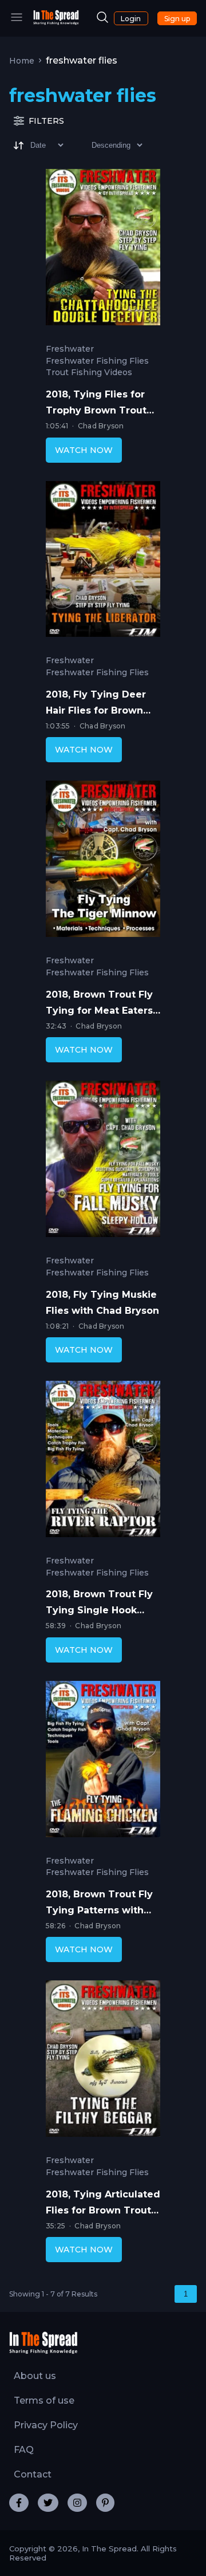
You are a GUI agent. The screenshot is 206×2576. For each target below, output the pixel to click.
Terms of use (44, 2400)
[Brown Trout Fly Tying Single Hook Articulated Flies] (103, 1462)
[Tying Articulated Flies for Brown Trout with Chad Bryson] (103, 2061)
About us (35, 2376)
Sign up (177, 19)
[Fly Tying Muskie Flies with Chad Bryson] (103, 1161)
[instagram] (77, 2503)
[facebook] (19, 2503)
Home (22, 61)
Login (131, 19)
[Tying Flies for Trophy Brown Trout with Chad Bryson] (103, 250)
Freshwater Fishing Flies (97, 361)
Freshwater (70, 349)
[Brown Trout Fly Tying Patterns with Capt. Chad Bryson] (103, 1762)
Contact (33, 2474)
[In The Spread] (56, 22)
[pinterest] (105, 2503)
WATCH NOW (84, 450)
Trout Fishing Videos (89, 373)
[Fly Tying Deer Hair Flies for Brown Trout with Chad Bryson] (103, 562)
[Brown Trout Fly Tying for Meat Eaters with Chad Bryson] (103, 861)
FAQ (24, 2450)
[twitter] (48, 2503)
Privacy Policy (46, 2425)
